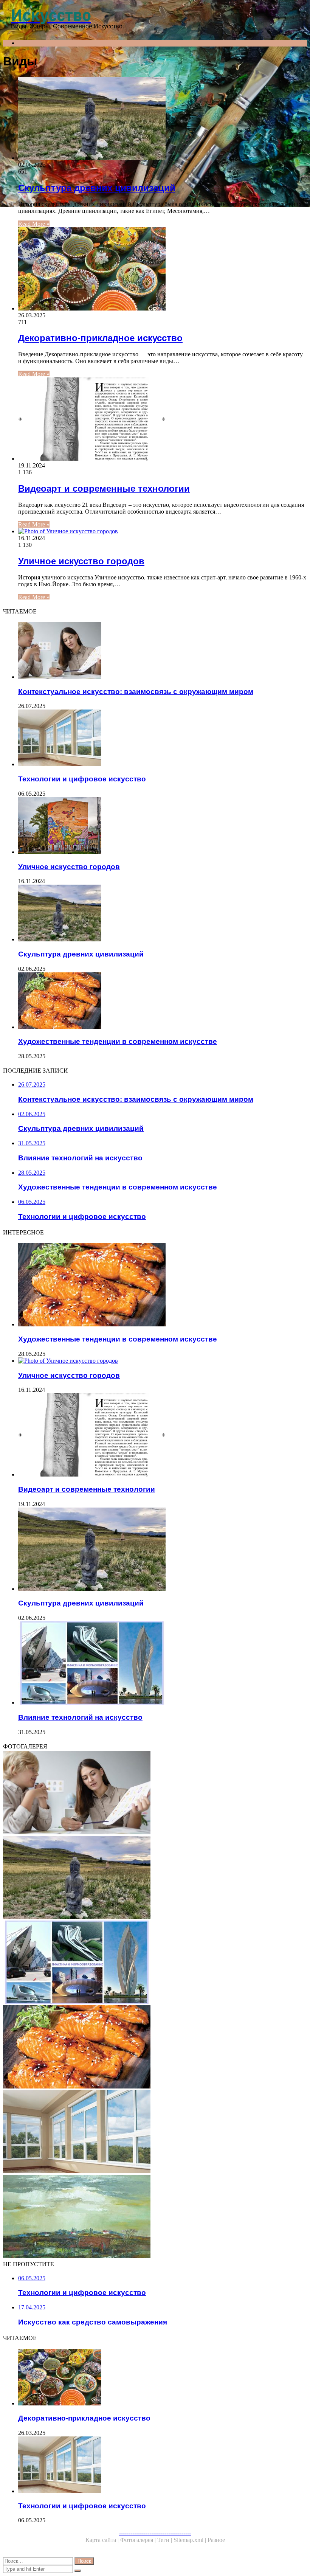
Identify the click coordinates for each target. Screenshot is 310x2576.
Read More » (34, 224)
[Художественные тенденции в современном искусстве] (163, 1002)
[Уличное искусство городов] (163, 531)
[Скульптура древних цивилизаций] (163, 119)
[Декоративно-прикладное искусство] (163, 270)
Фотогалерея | (139, 2540)
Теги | (165, 2540)
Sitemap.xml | (191, 2540)
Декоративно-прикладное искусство (100, 338)
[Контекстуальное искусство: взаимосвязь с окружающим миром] (163, 651)
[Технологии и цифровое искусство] (163, 739)
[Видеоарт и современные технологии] (163, 420)
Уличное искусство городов (81, 561)
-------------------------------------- (155, 2533)
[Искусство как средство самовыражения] (155, 2217)
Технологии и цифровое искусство (82, 779)
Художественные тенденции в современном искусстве (118, 1041)
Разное (216, 2540)
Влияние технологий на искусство (80, 1717)
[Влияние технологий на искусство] (163, 1664)
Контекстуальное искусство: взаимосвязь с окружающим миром (136, 692)
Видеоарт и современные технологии (104, 488)
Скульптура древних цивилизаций (97, 188)
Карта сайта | (103, 2540)
